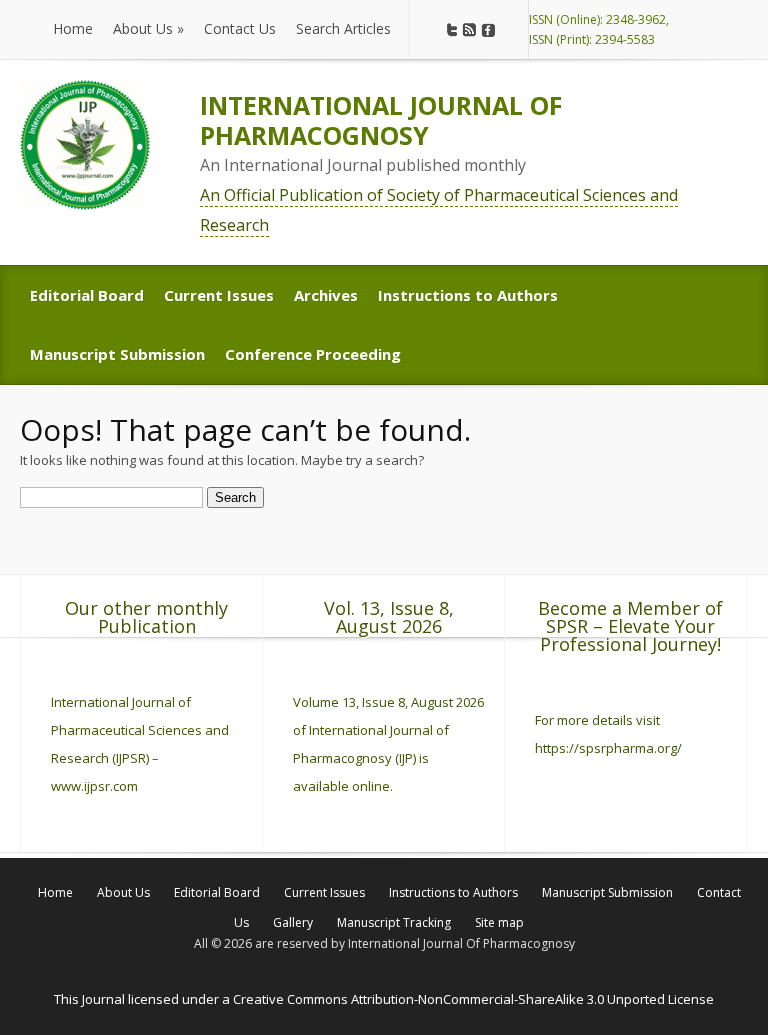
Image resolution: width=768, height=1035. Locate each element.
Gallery (293, 922)
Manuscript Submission (607, 892)
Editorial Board (217, 892)
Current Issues (324, 892)
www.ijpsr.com (94, 786)
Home (55, 892)
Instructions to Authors (453, 892)
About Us (123, 892)
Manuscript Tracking (394, 922)
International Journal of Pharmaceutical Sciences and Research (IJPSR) (140, 730)
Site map (499, 922)
